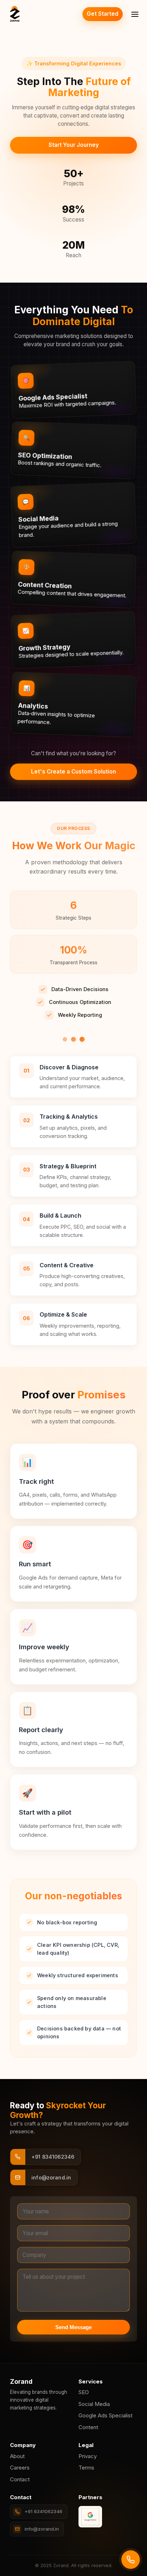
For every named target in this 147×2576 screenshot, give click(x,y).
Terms (86, 2468)
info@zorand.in (42, 2529)
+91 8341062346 (44, 2511)
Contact (20, 2479)
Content (88, 2427)
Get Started (103, 14)
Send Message (73, 2327)
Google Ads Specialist (105, 2415)
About (17, 2456)
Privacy (88, 2456)
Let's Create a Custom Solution (73, 772)
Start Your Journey (74, 145)
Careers (20, 2468)
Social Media (94, 2404)
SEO (84, 2392)
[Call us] (131, 2560)
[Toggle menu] (135, 14)
